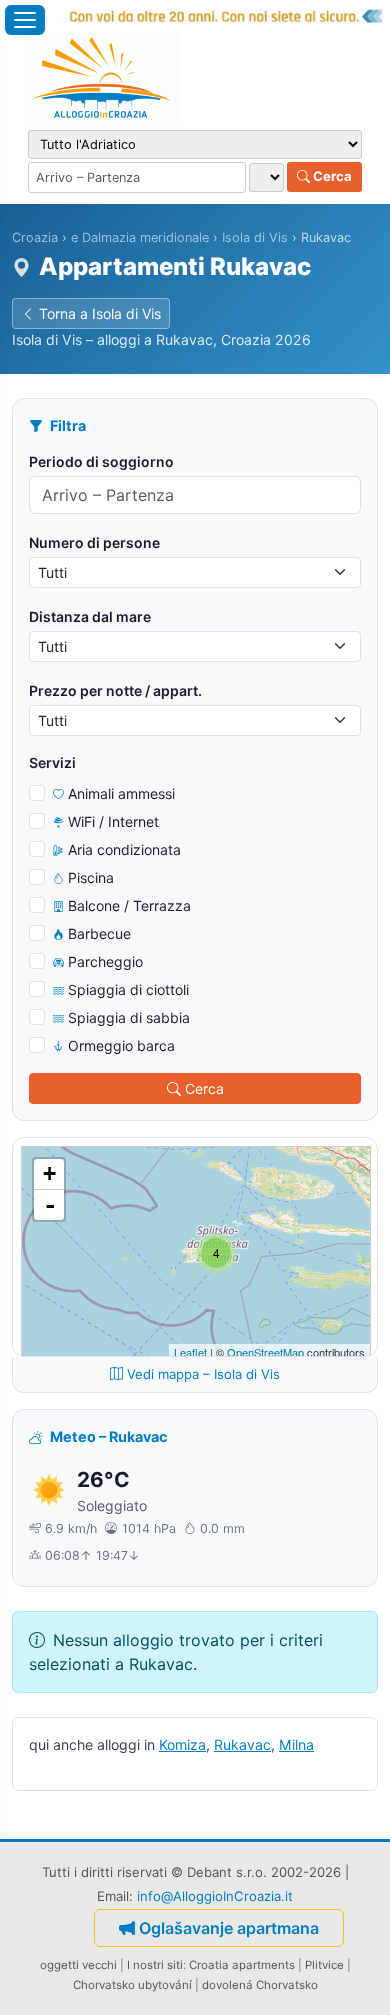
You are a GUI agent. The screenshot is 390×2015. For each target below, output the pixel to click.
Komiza (182, 1744)
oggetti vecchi (78, 1965)
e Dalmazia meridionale (140, 237)
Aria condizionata (124, 849)
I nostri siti (155, 1965)
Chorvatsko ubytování (132, 1985)
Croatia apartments (242, 1965)
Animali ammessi (121, 793)
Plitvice (324, 1965)
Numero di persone (94, 542)
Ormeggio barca (121, 1045)
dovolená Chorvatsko (260, 1985)
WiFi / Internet (113, 821)
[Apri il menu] (25, 20)
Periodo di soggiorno (101, 461)
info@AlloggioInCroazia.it (215, 1896)
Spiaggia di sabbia (129, 1017)
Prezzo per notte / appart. (115, 690)
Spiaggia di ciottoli (128, 989)
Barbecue (99, 933)
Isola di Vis (255, 237)
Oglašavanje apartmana (229, 1928)
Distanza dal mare (90, 616)
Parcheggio (105, 961)
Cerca (331, 176)
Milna (296, 1744)
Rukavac (242, 1744)
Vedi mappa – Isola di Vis (203, 1374)
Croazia (35, 237)
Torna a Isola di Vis (100, 313)
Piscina (91, 877)
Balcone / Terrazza (129, 905)
